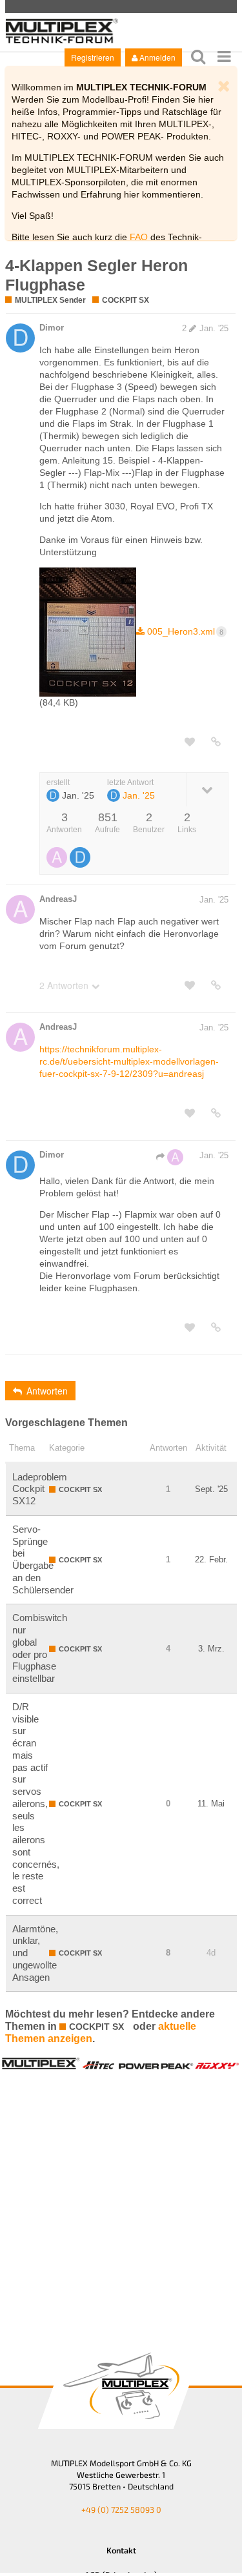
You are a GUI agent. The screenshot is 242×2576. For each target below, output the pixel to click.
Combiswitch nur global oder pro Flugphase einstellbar (40, 1648)
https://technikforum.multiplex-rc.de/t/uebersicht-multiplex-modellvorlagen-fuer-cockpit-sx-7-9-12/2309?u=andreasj (129, 1061)
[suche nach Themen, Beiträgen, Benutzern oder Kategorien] (198, 56)
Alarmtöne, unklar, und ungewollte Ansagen (35, 1953)
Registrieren (93, 57)
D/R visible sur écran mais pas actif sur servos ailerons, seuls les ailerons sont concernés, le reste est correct (36, 1804)
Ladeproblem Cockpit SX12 (40, 1489)
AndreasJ (58, 899)
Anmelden (157, 57)
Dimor (52, 328)
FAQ (139, 237)
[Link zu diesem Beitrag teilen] (216, 742)
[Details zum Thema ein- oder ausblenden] (207, 789)
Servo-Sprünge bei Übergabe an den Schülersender (43, 1559)
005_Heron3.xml (185, 631)
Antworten (47, 1391)
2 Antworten (64, 985)
